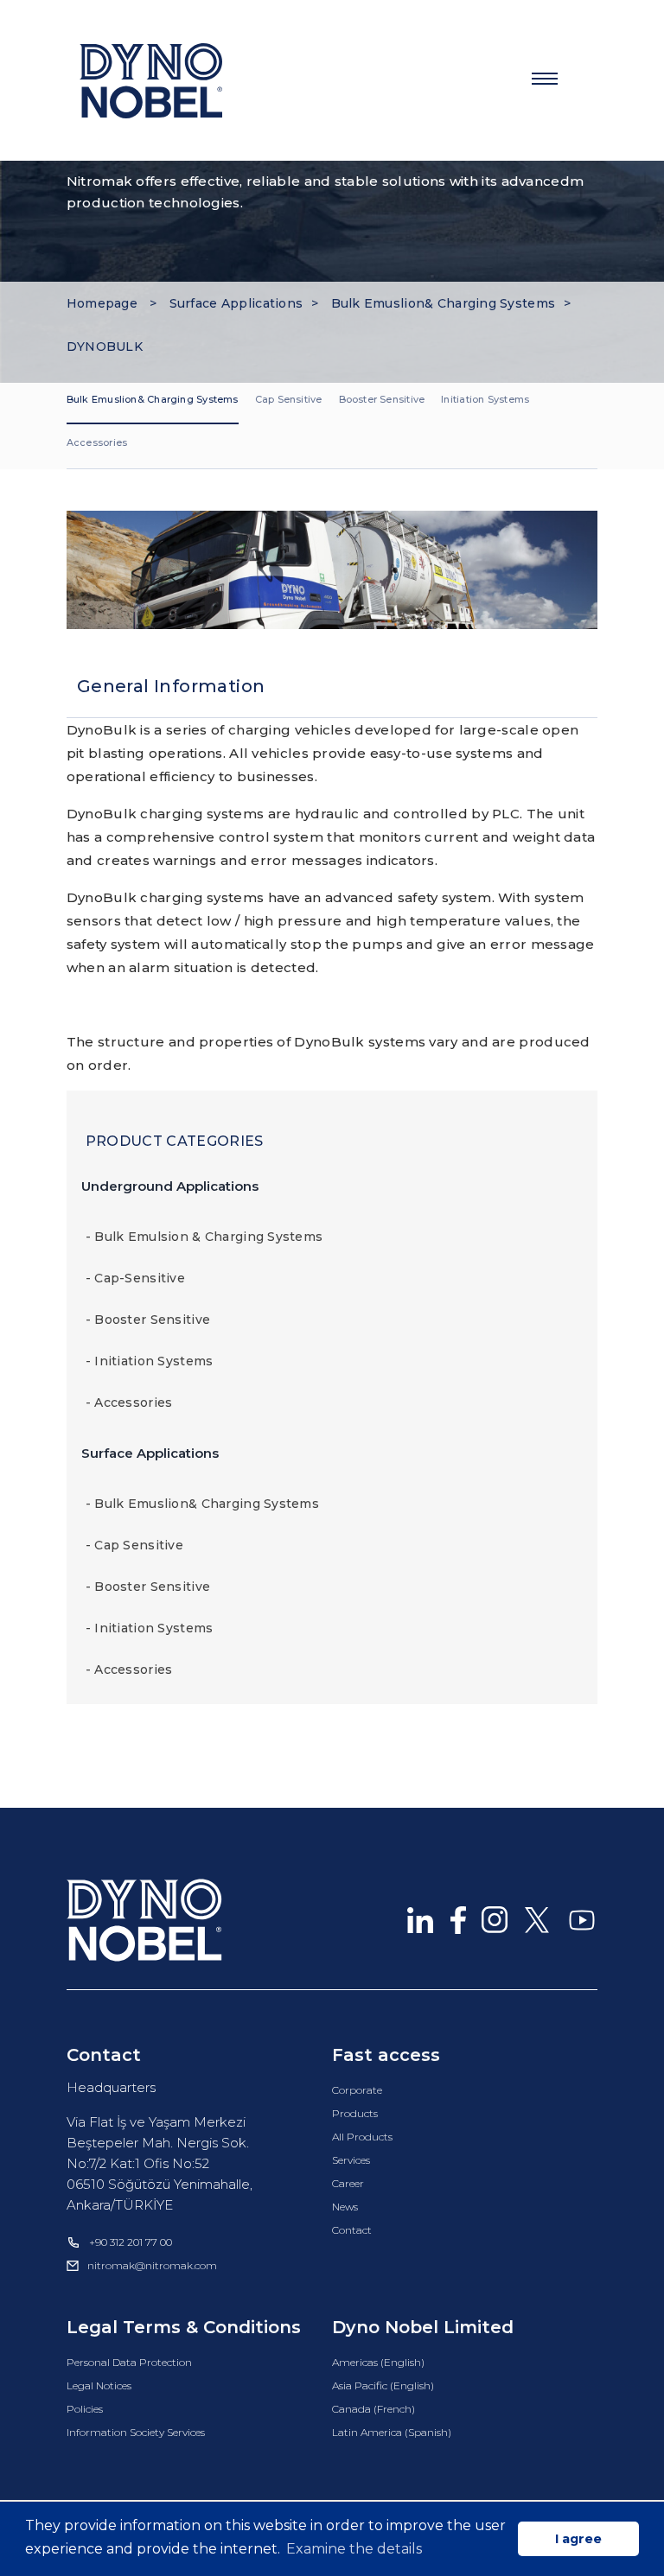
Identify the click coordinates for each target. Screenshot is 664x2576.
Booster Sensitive (382, 399)
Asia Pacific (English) (383, 2385)
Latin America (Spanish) (392, 2432)
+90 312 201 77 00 (131, 2242)
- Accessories (129, 1402)
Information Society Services (136, 2432)
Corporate (357, 2090)
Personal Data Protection (129, 2362)
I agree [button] (578, 2539)
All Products (362, 2137)
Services (351, 2160)
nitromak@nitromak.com (152, 2265)
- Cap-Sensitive (135, 1278)
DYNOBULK (105, 347)
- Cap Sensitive (134, 1545)
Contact (352, 2230)
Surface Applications (236, 303)
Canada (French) (373, 2409)
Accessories (97, 442)
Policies (85, 2409)
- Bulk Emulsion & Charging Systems (204, 1237)
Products (355, 2113)
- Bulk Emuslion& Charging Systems (202, 1504)
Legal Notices (99, 2385)
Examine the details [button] (354, 2549)
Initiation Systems (485, 399)
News (345, 2207)
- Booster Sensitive (148, 1320)
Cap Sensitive (289, 399)
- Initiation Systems (150, 1361)
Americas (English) (378, 2362)
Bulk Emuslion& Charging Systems (444, 303)
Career (348, 2183)
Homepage (104, 303)
